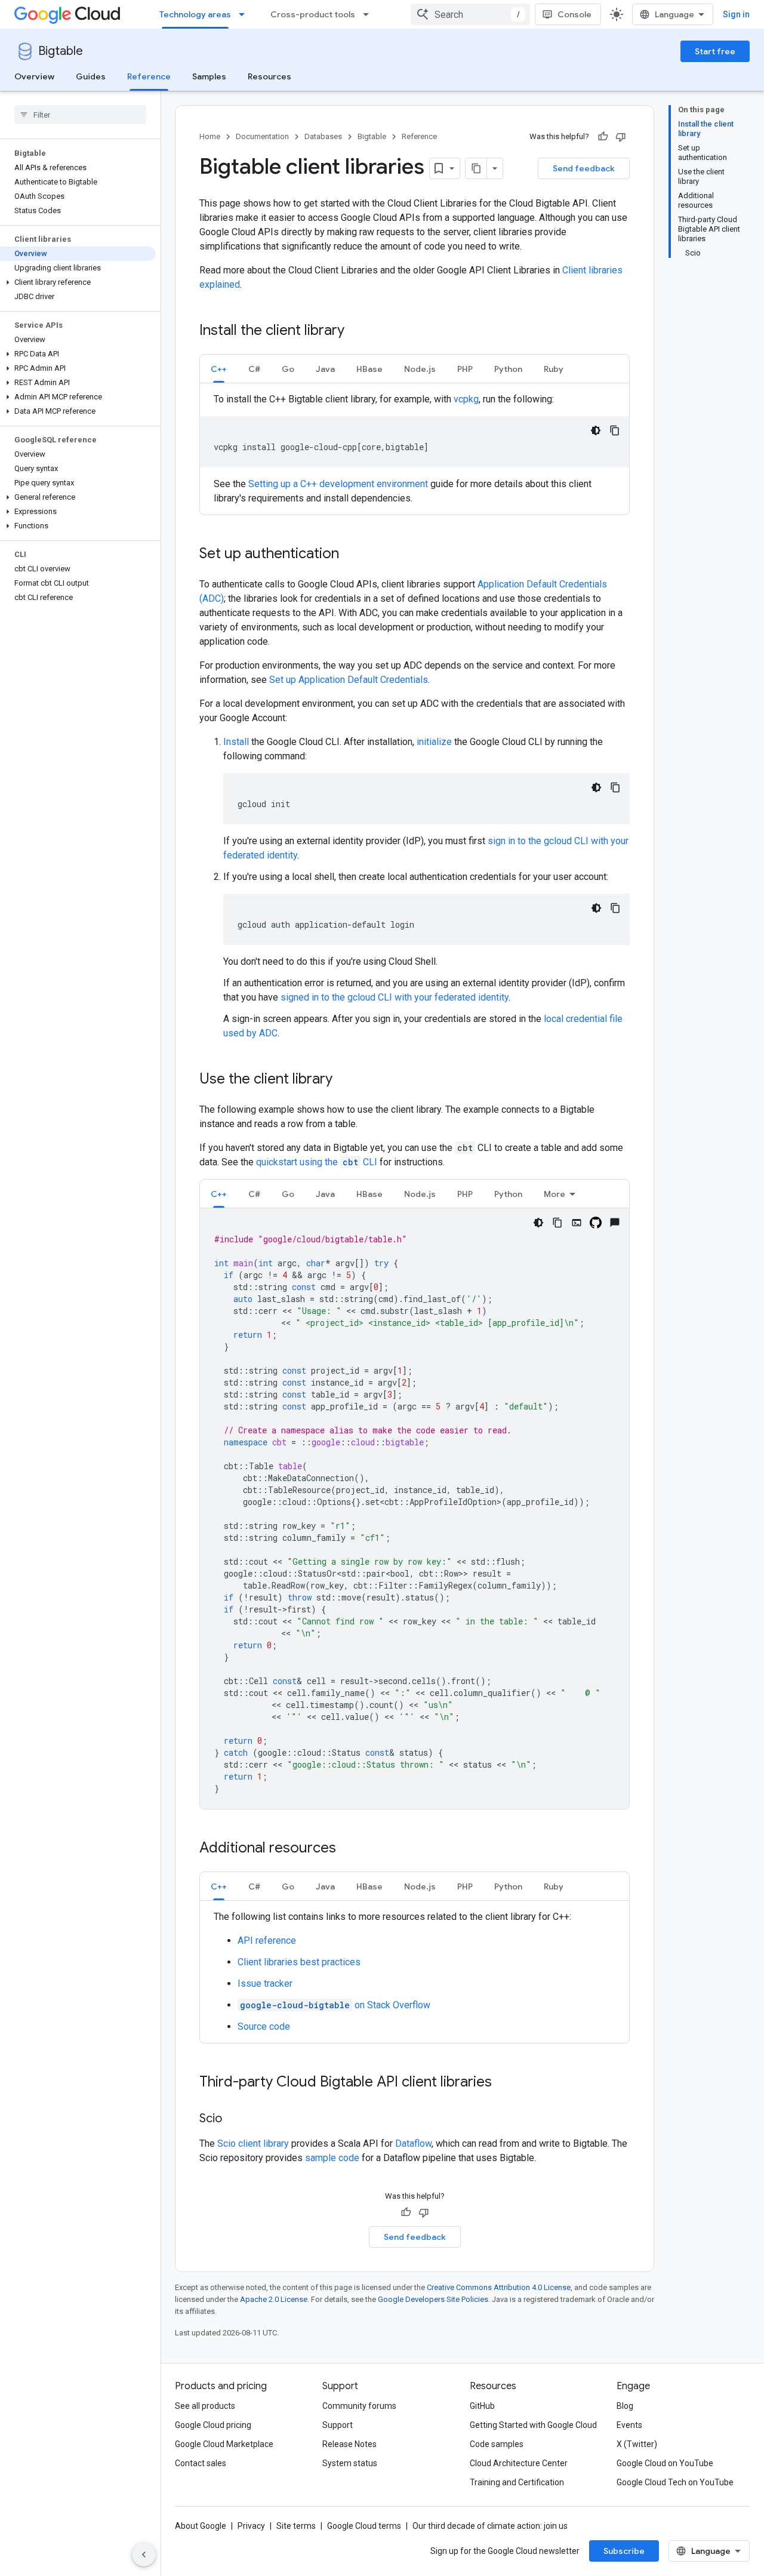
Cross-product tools (313, 14)
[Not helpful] (621, 137)
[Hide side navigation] (144, 2555)
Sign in (736, 14)
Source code (264, 2026)
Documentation (262, 136)
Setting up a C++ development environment (338, 484)
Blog (625, 2406)
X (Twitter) (637, 2444)
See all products (205, 2406)
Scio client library (253, 2143)
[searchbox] (80, 115)
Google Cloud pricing (213, 2425)
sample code (332, 2158)
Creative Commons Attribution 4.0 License (499, 2287)
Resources (269, 76)
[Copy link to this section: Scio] (234, 2119)
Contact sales (201, 2463)
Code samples (497, 2444)
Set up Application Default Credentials (349, 680)
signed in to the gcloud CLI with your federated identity (395, 997)
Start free (715, 51)
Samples (209, 76)
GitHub (482, 2406)
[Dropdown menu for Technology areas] (245, 14)
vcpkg (466, 399)
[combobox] (470, 14)
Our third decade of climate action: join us (490, 2526)
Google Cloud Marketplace (224, 2444)
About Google (201, 2526)
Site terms (296, 2526)
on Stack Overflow (335, 2005)
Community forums (359, 2406)
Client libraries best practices (299, 1962)
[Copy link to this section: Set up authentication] (351, 555)
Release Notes (349, 2444)
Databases (323, 136)
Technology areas (195, 14)
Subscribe (624, 2551)
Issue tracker (265, 1983)
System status (350, 2463)
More (554, 1194)
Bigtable (61, 51)
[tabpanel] (415, 449)
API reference (267, 1941)
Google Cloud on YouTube (665, 2463)
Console (574, 14)
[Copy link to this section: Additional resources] (348, 1849)
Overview (34, 76)
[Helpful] (603, 137)
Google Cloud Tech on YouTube (675, 2482)
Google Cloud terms (364, 2526)
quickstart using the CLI (318, 1162)
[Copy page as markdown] (476, 168)
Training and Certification (517, 2482)
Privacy (251, 2526)
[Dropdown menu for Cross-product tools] (369, 14)
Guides (91, 76)
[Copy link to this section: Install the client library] (356, 331)
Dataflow (413, 2143)
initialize (434, 742)
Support (338, 2425)
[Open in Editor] (577, 1223)
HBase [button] (369, 369)
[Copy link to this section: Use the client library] (344, 1080)
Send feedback (584, 168)
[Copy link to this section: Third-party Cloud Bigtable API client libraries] (504, 2083)
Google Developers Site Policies (433, 2299)
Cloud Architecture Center (519, 2463)
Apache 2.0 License (274, 2299)
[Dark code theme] (596, 430)
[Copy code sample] (615, 430)
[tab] (219, 369)
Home (210, 136)
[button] (78, 282)
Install (236, 742)
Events (629, 2425)
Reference (149, 76)
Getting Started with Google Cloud (533, 2425)
